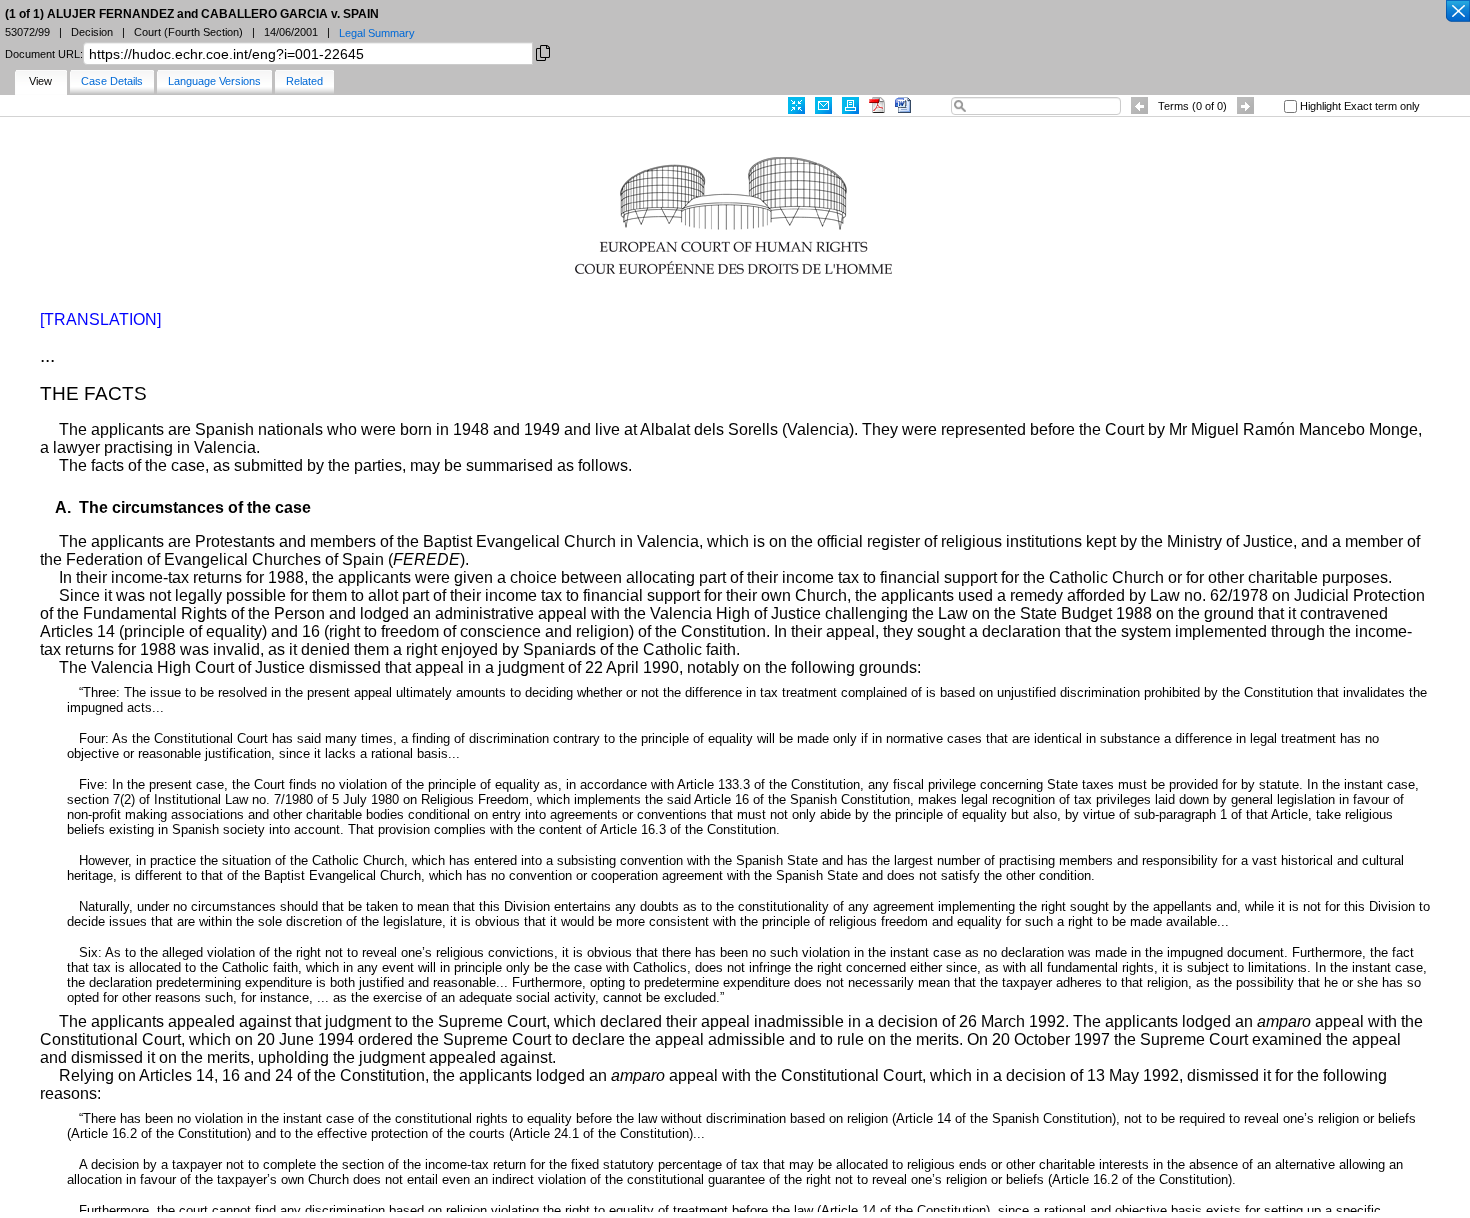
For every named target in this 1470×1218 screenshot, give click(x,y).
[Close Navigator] (1457, 12)
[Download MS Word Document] (903, 105)
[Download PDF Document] (877, 105)
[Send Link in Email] (823, 105)
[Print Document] (850, 105)
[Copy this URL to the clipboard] (543, 51)
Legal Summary (377, 33)
